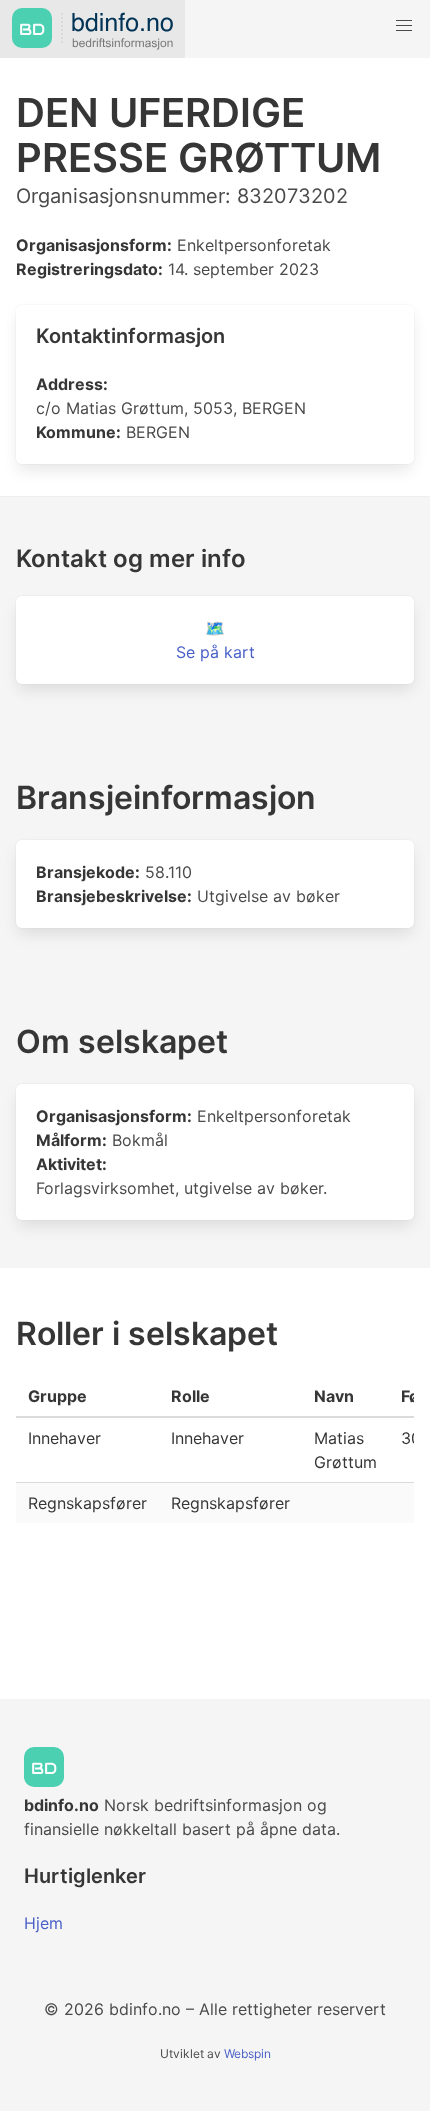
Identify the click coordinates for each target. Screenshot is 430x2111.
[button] (404, 26)
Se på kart (215, 652)
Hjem (43, 1923)
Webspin (247, 2053)
